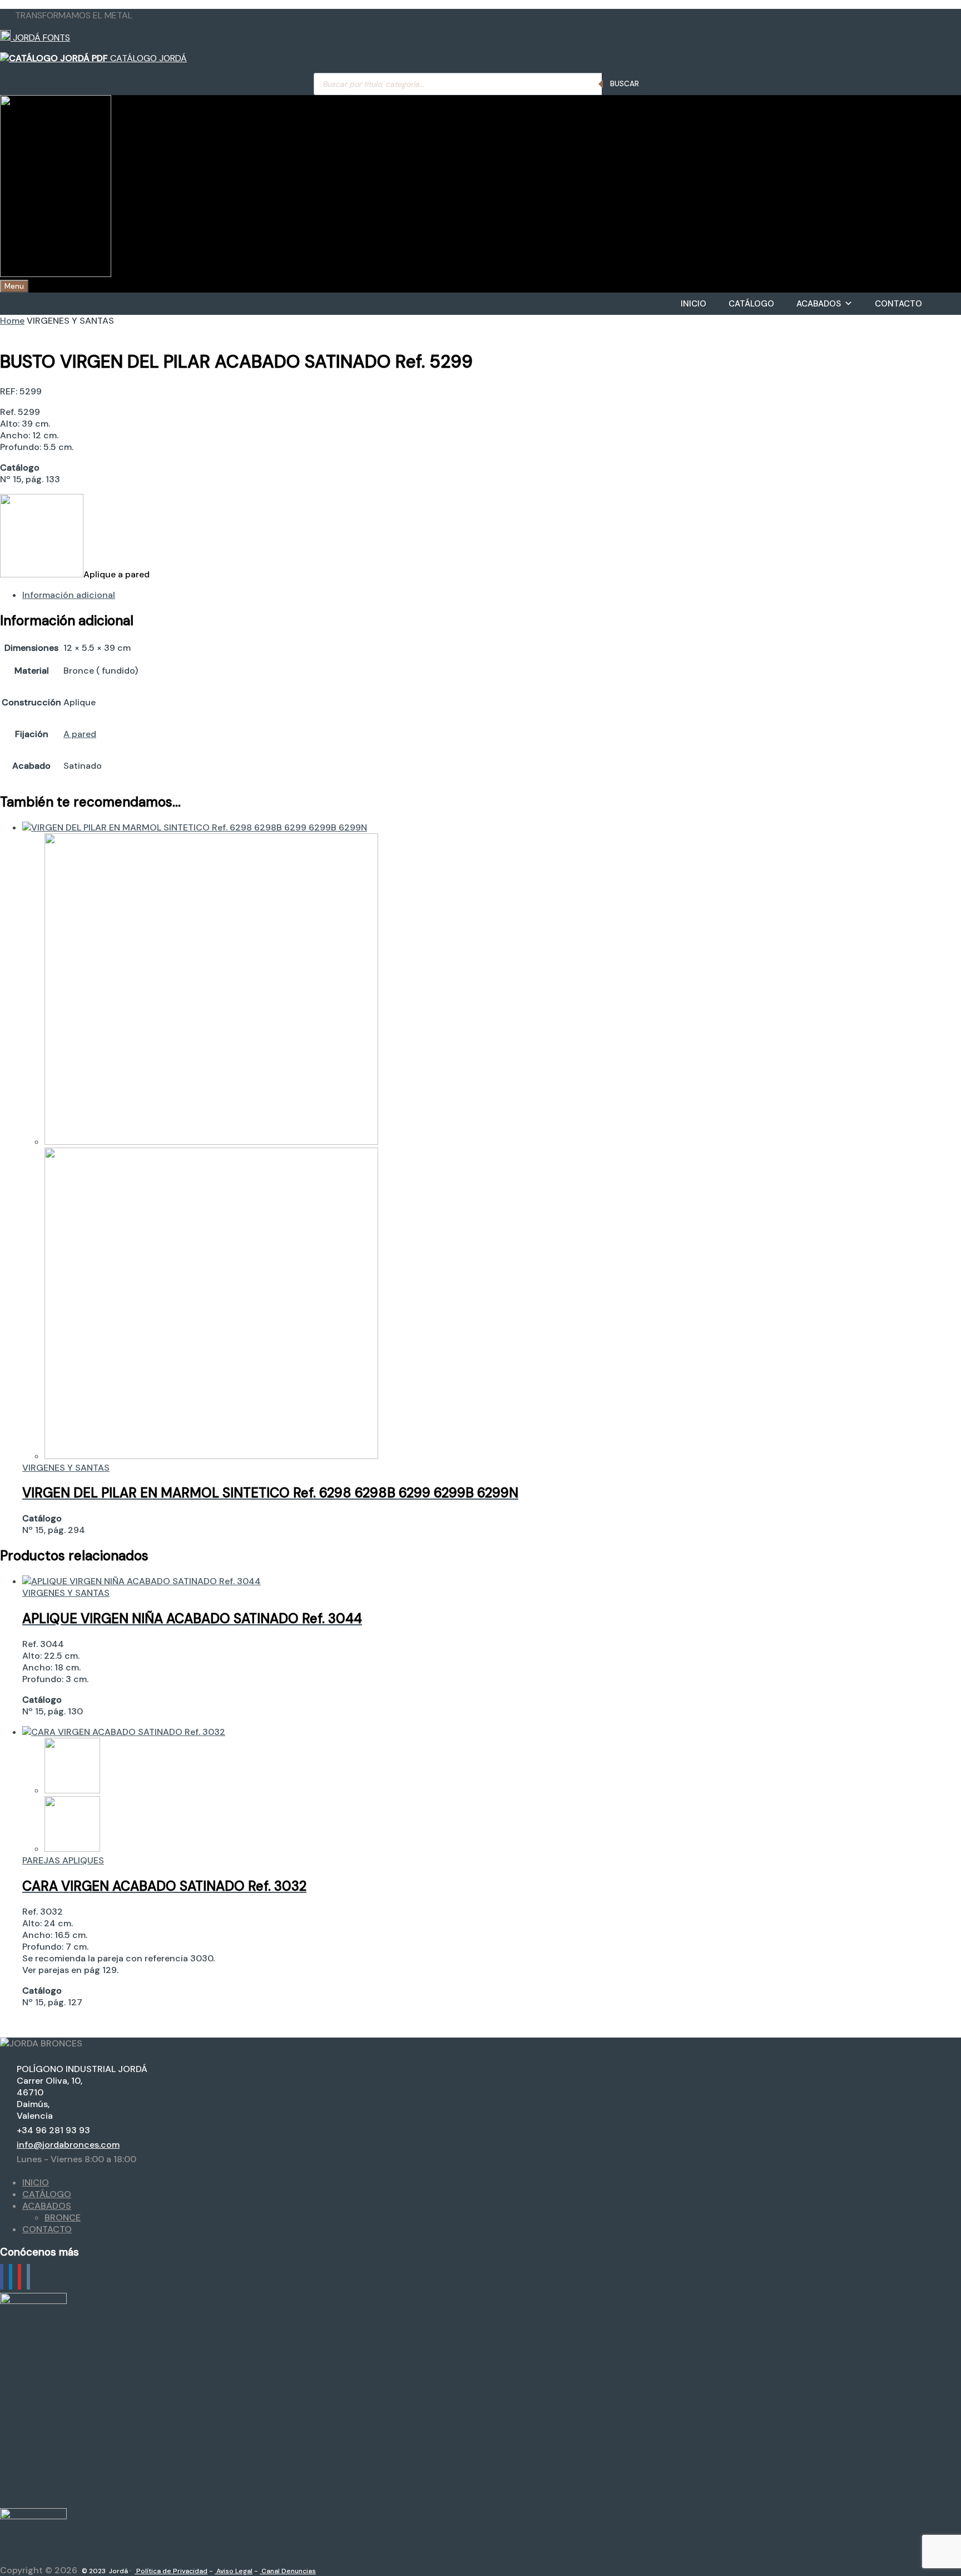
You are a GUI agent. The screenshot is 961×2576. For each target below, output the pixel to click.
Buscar (625, 84)
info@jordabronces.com (68, 2145)
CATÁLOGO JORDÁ (147, 58)
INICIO (693, 304)
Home (12, 321)
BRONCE (63, 2217)
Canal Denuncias (288, 2571)
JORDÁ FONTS (40, 38)
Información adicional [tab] (69, 595)
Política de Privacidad (171, 2571)
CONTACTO (898, 304)
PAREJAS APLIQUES (63, 1860)
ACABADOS (819, 304)
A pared (80, 734)
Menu (14, 286)
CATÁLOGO (751, 304)
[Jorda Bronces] (56, 274)
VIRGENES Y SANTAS (66, 1468)
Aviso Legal (234, 2571)
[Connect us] (2, 2277)
